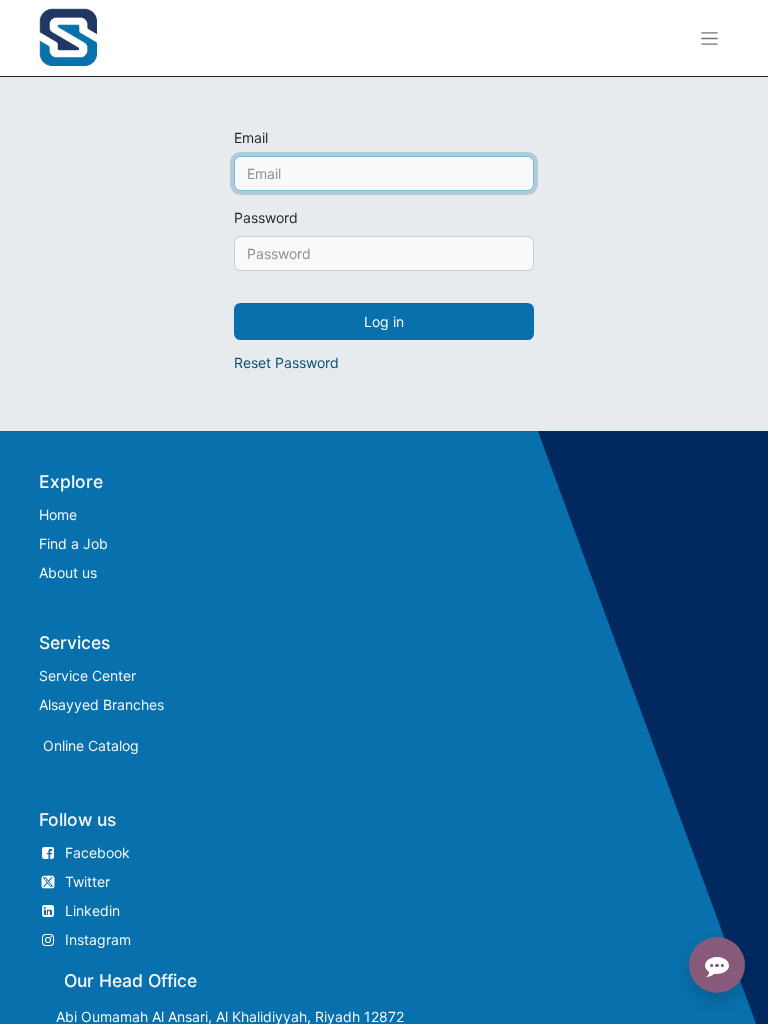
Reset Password (286, 362)
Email (251, 137)
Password (266, 217)
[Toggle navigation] (709, 38)
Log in (384, 321)
